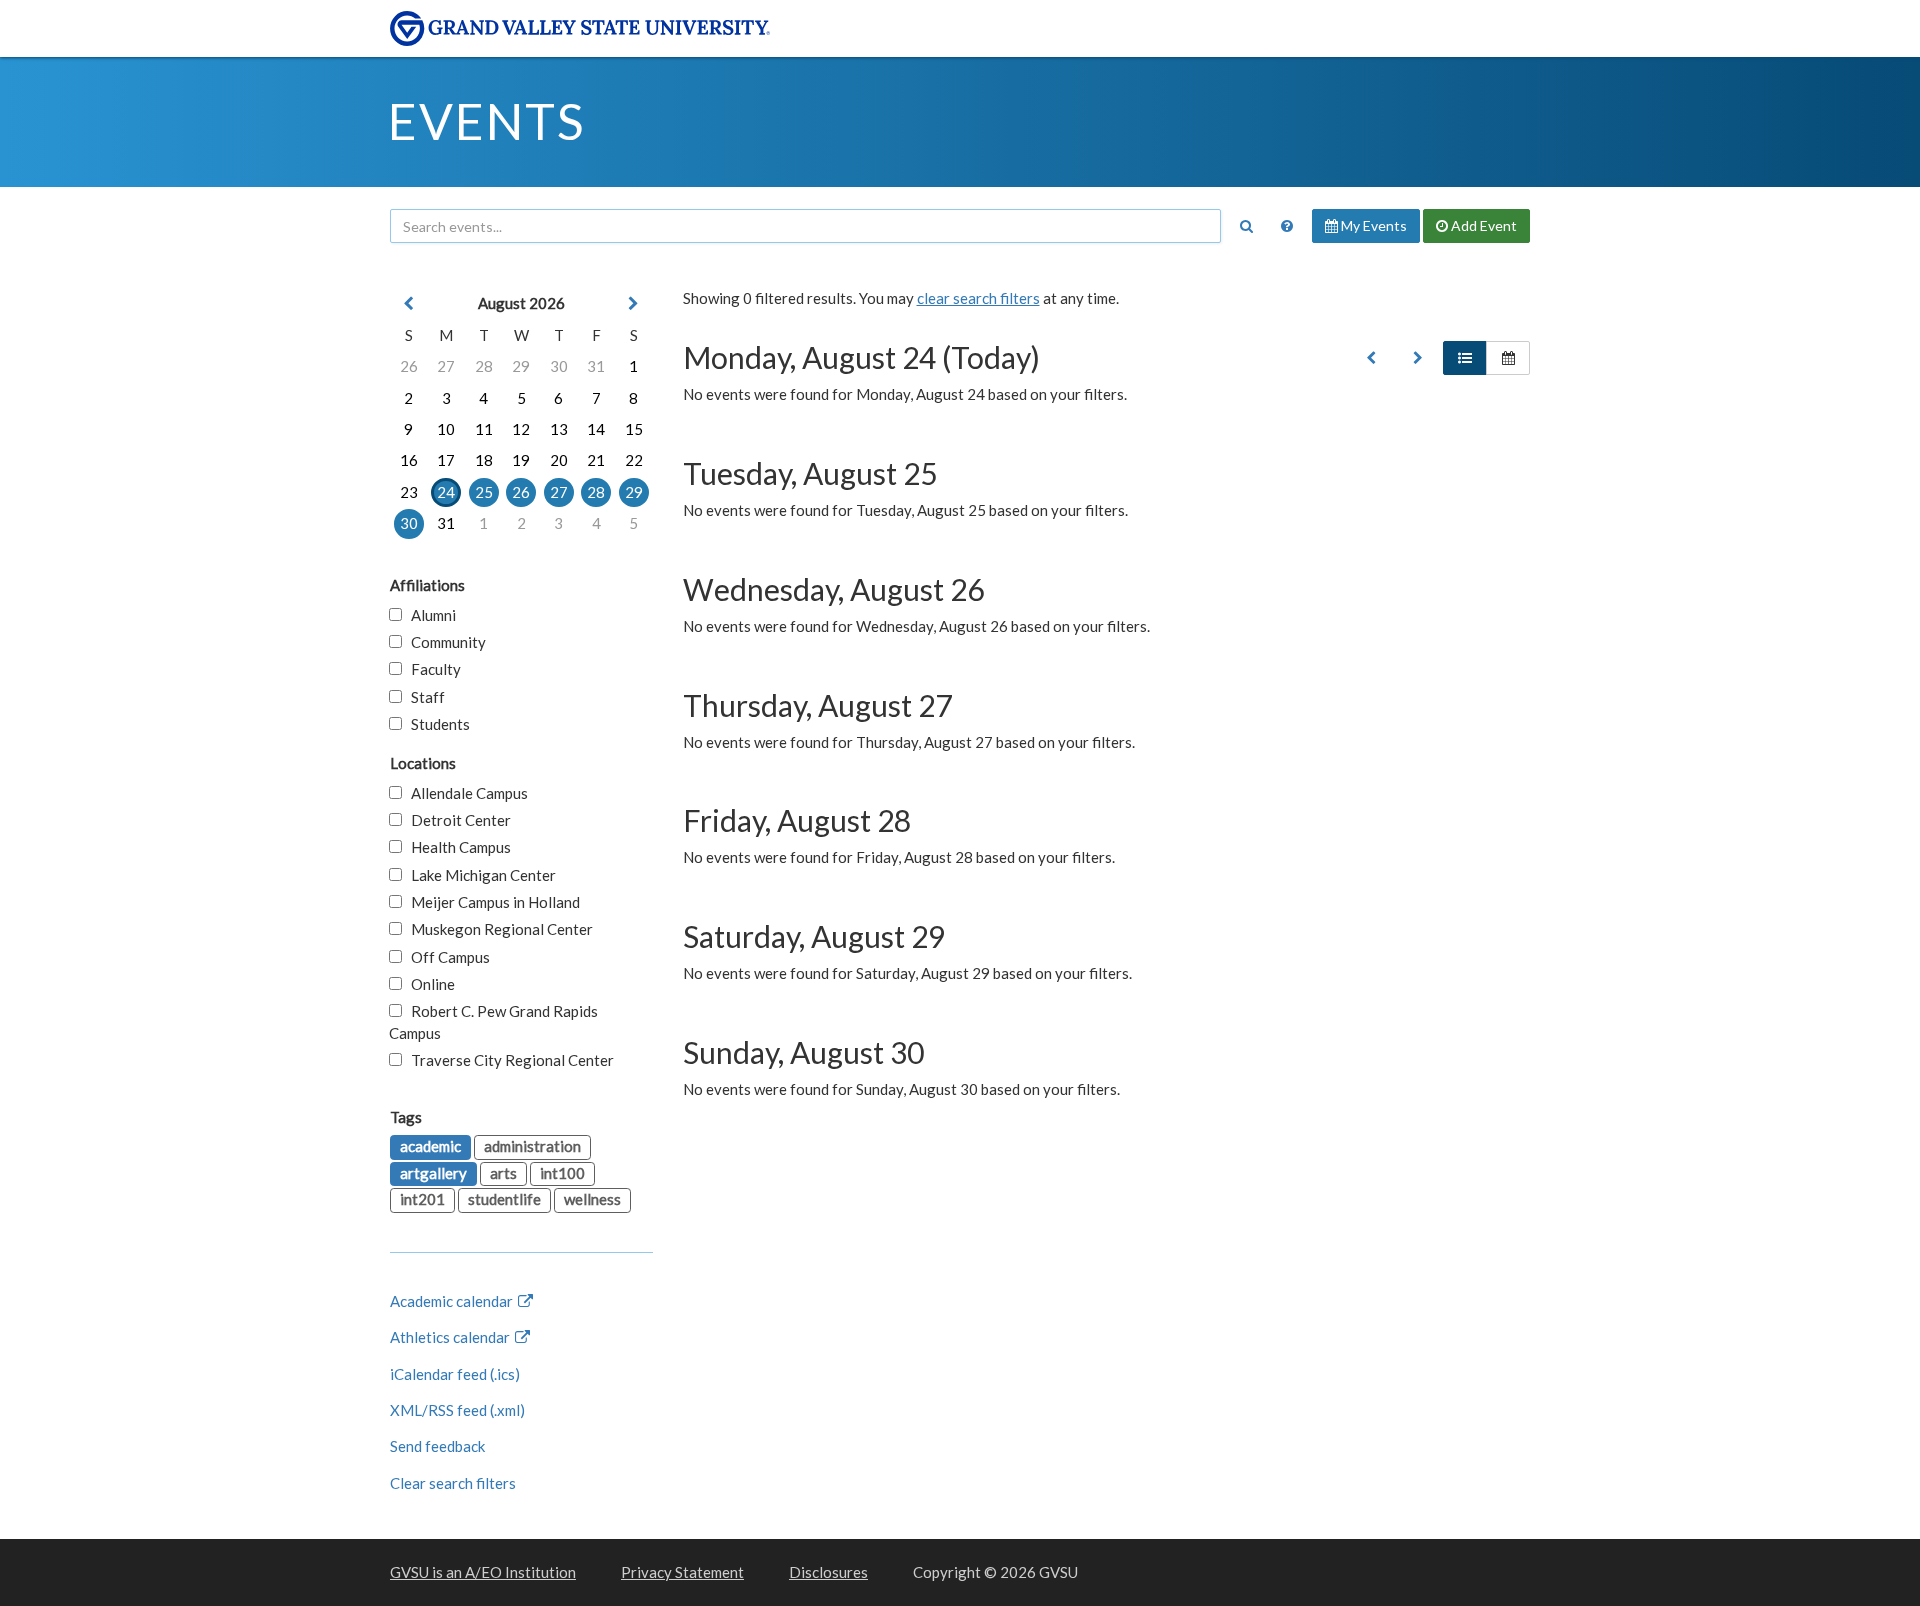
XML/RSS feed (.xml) (457, 1410)
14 (596, 429)
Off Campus (446, 957)
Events (486, 121)
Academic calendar (453, 1301)
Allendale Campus (465, 793)
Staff (423, 697)
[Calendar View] (1508, 358)
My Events (1372, 225)
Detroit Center (456, 820)
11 (484, 429)
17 (446, 460)
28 (484, 366)
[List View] (1465, 358)
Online (428, 984)
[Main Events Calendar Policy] (1287, 226)
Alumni (429, 615)
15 (634, 429)
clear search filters (978, 298)
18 (484, 460)
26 (409, 366)
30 (559, 366)
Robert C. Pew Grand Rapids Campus (493, 1021)
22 (634, 460)
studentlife (504, 1199)
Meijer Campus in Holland (491, 902)
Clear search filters (453, 1483)
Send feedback (437, 1446)
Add (1482, 225)
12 (521, 429)
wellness (592, 1199)
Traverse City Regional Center (508, 1060)
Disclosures (828, 1572)
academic (430, 1146)
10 (446, 429)
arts (503, 1173)
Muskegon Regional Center (497, 929)
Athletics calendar (451, 1337)
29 (521, 366)
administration (532, 1146)
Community (444, 642)
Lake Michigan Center (479, 875)
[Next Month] (634, 303)
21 (596, 460)
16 (409, 460)
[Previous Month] (409, 303)
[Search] (1246, 226)
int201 (422, 1199)
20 (559, 460)
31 (596, 366)
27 (446, 366)
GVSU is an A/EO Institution (483, 1572)
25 (484, 492)
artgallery (433, 1173)
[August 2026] (1371, 358)
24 (446, 492)
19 (521, 460)
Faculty (431, 669)
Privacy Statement (682, 1572)
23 (409, 492)
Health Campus (456, 847)
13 (559, 429)
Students (436, 724)
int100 (562, 1173)
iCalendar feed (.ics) (455, 1374)
